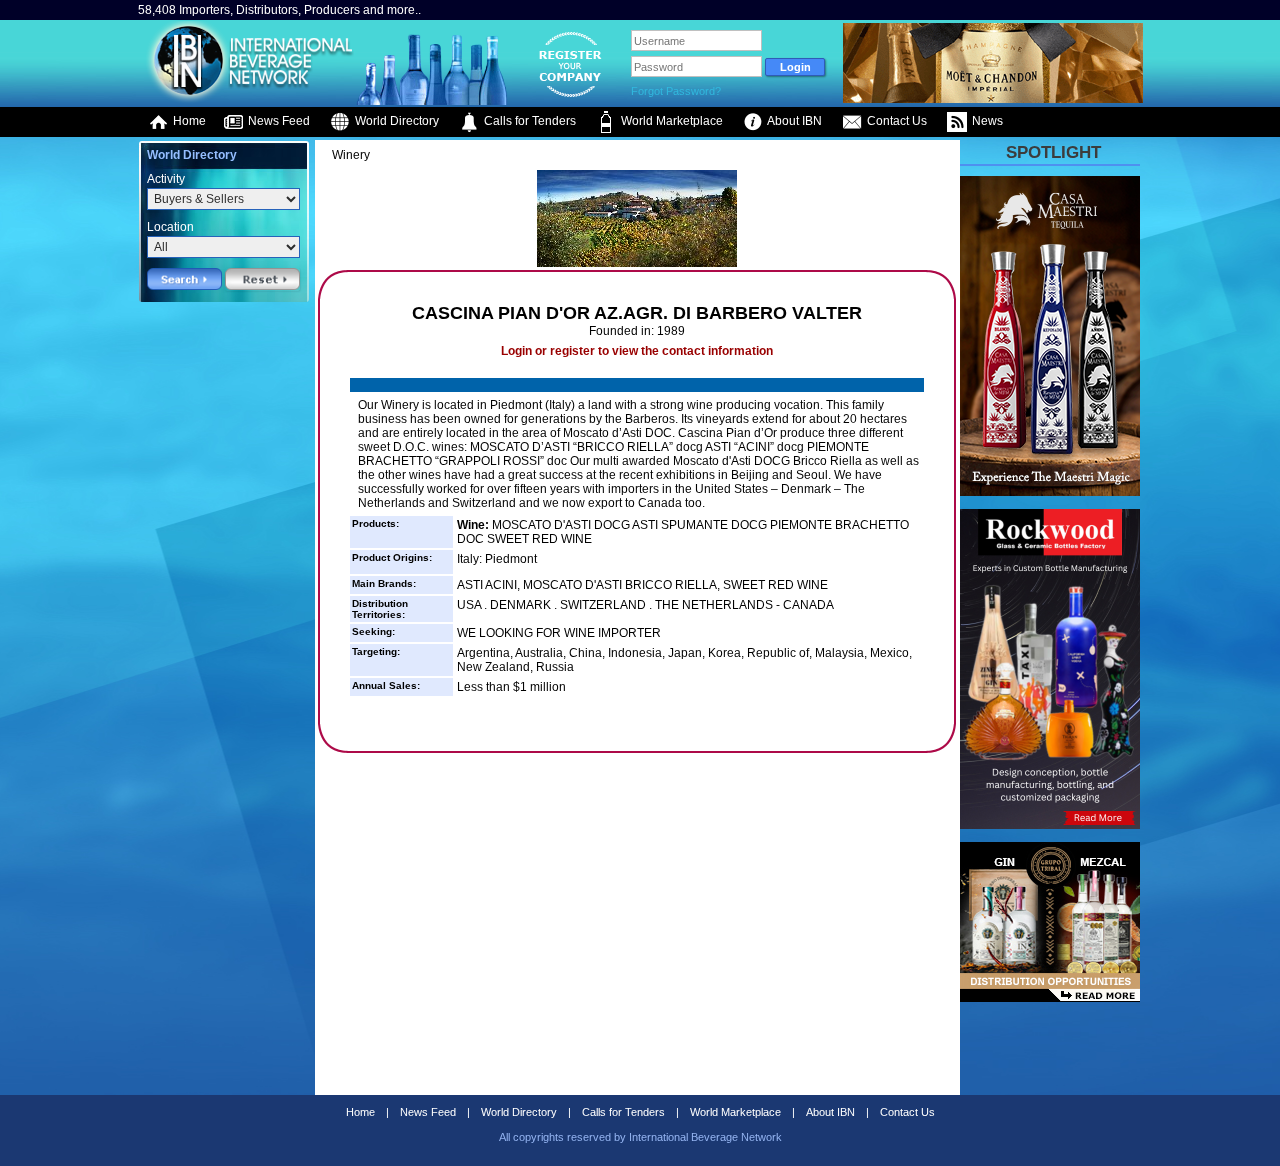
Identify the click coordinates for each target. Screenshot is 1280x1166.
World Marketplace (670, 121)
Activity (166, 179)
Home (188, 121)
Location (170, 227)
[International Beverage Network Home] (247, 100)
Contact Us (895, 121)
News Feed (277, 121)
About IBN (793, 121)
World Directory (395, 121)
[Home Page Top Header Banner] (993, 99)
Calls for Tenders (528, 121)
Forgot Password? (676, 91)
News (986, 121)
